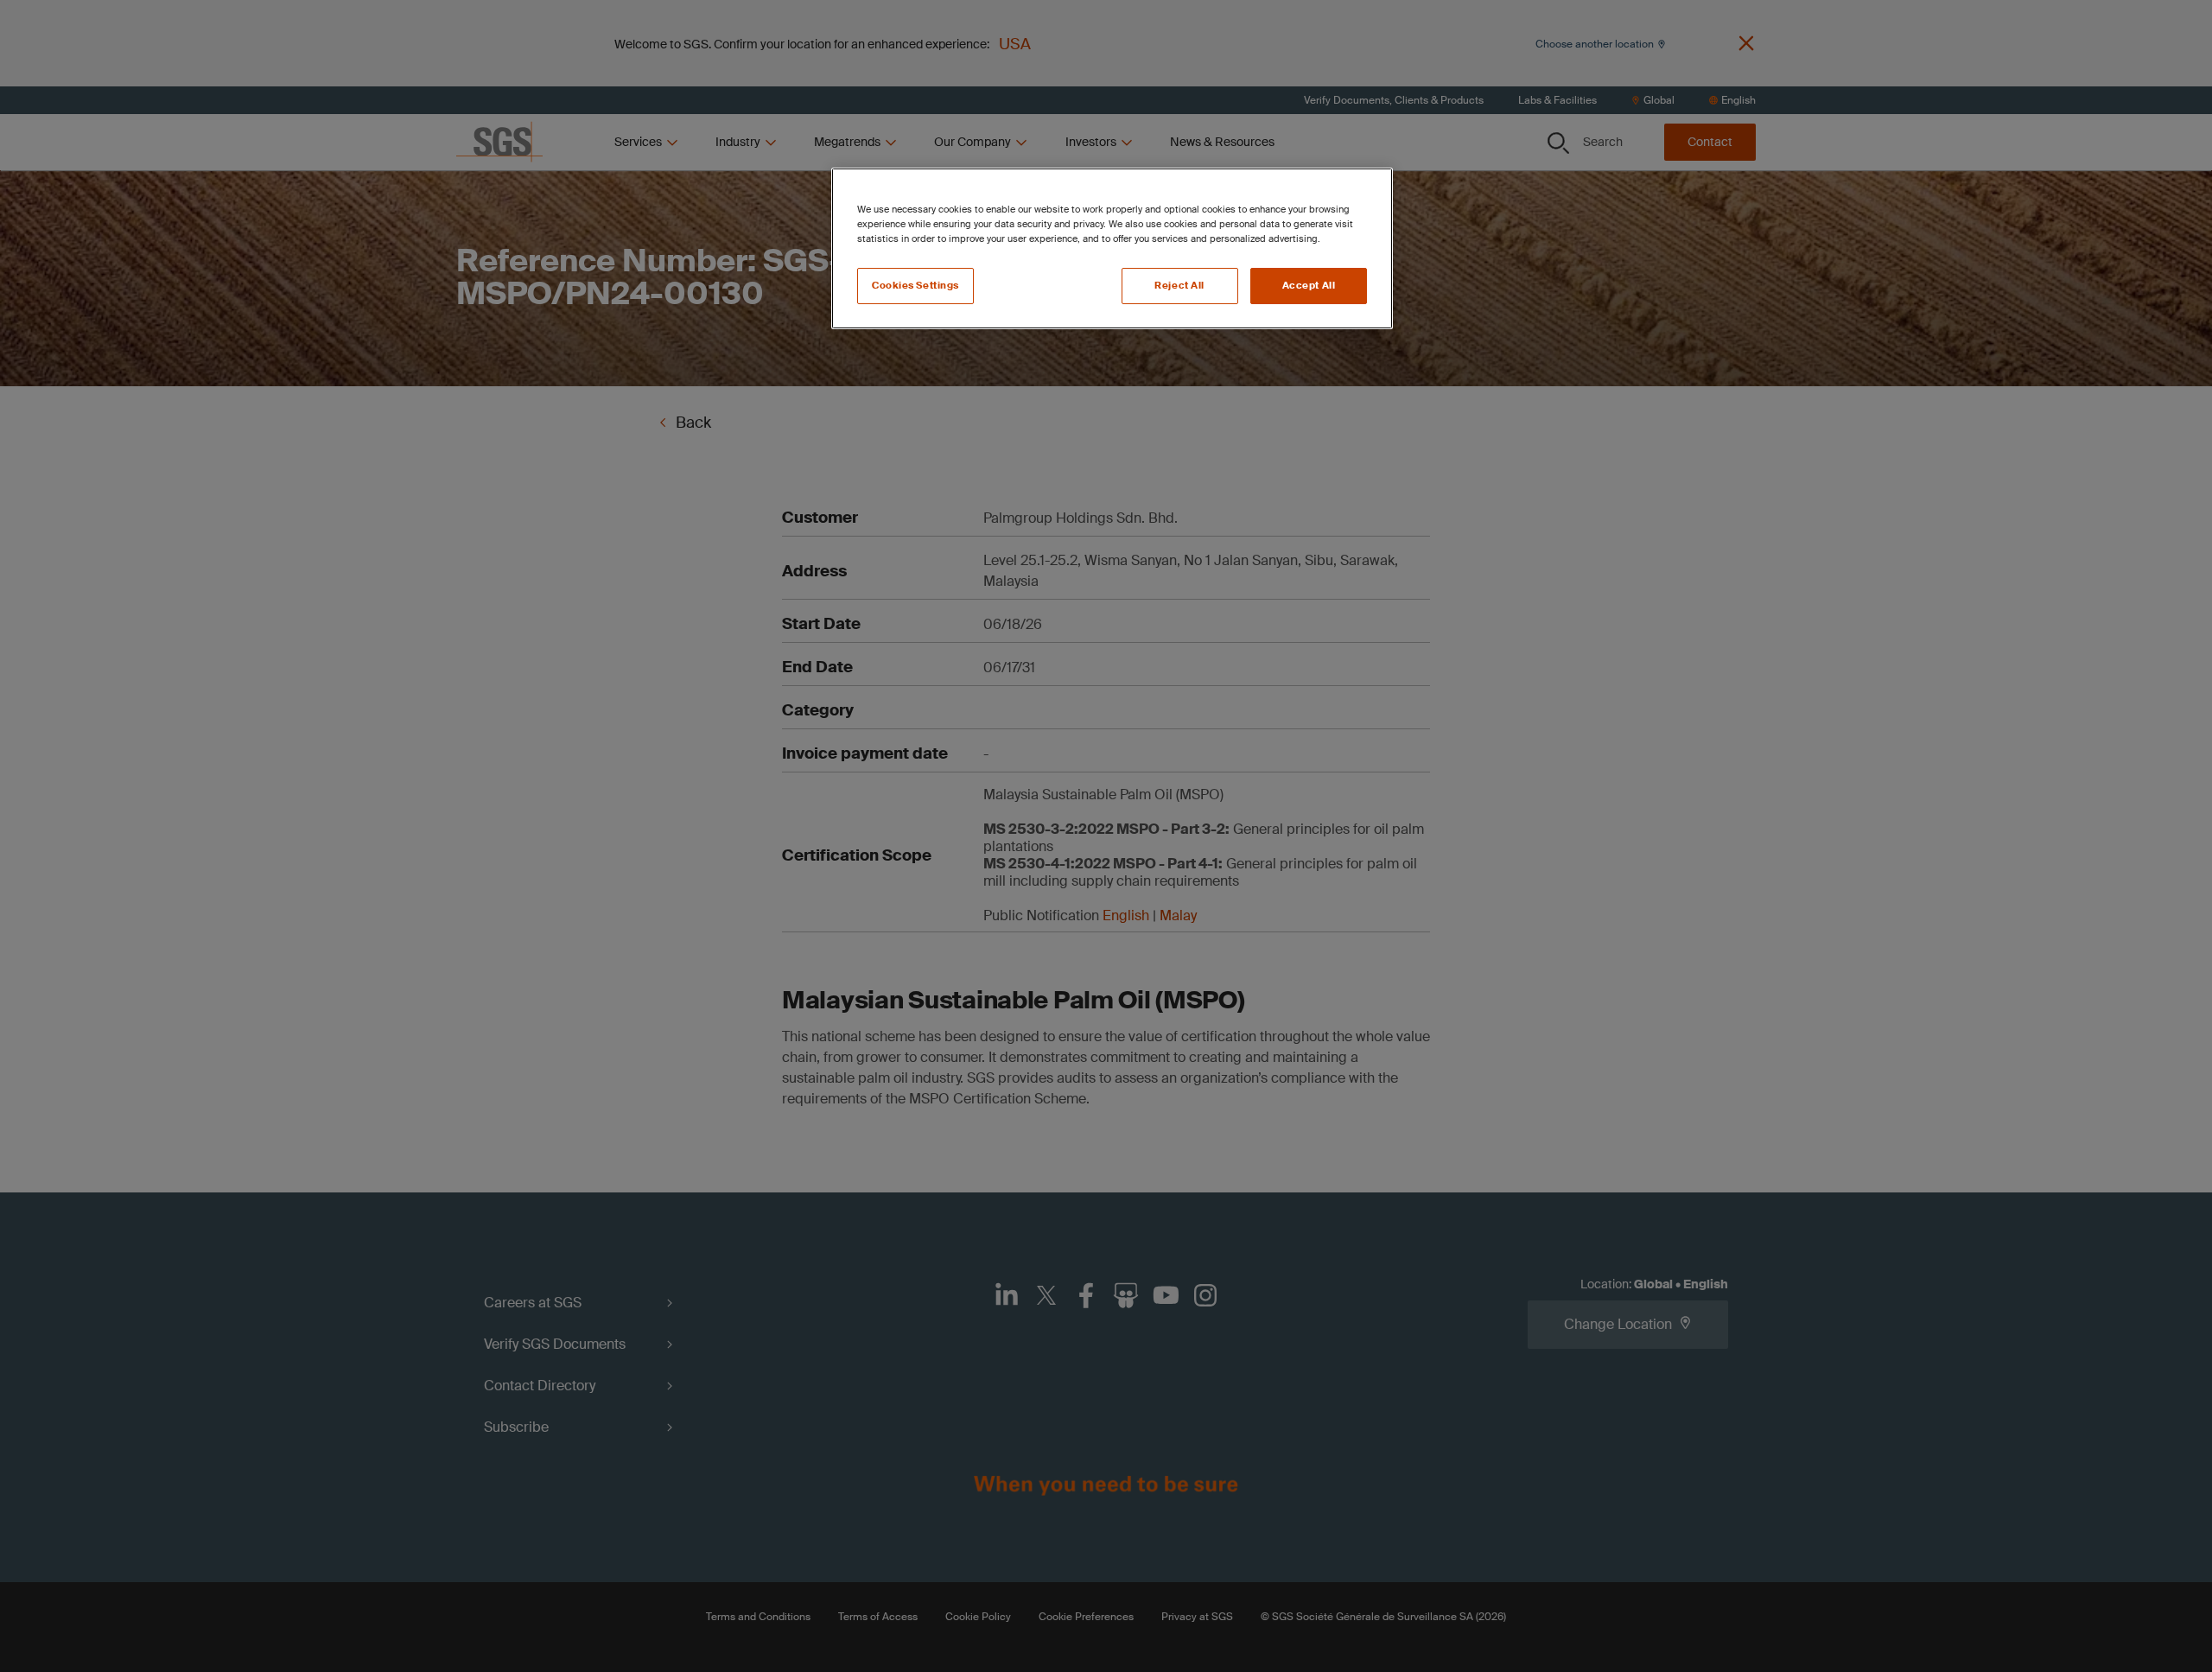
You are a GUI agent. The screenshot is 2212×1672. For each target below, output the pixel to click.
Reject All (1179, 286)
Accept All (1309, 286)
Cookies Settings (915, 286)
